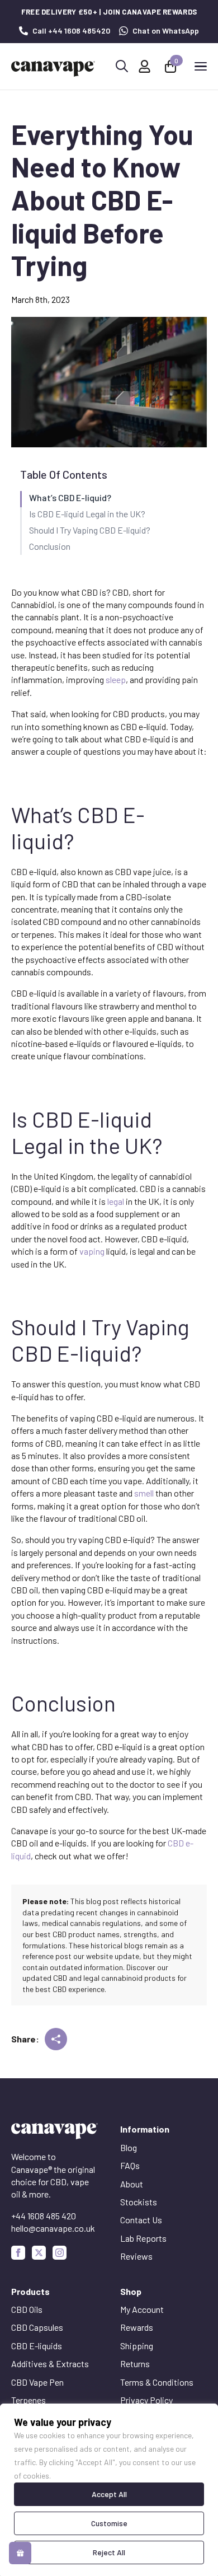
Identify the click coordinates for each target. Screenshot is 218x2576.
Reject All (109, 2552)
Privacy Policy (146, 2400)
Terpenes (29, 2400)
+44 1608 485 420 (44, 2216)
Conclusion (50, 546)
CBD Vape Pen (37, 2382)
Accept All (109, 2494)
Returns (135, 2364)
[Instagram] (60, 2253)
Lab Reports (143, 2238)
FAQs (130, 2165)
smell (144, 1493)
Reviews (136, 2256)
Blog (129, 2147)
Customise (109, 2523)
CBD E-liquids (37, 2346)
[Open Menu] (201, 66)
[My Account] (144, 66)
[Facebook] (18, 2253)
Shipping (137, 2346)
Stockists (139, 2202)
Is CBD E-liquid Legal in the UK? (87, 514)
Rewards (137, 2327)
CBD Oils (27, 2309)
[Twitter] (39, 2253)
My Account (142, 2309)
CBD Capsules (37, 2327)
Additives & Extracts (50, 2364)
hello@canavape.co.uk (53, 2228)
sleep (116, 679)
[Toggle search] (122, 66)
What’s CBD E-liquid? (70, 497)
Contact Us (141, 2220)
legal (116, 1201)
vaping (92, 1251)
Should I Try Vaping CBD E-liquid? (90, 530)
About (132, 2184)
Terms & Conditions (157, 2382)
